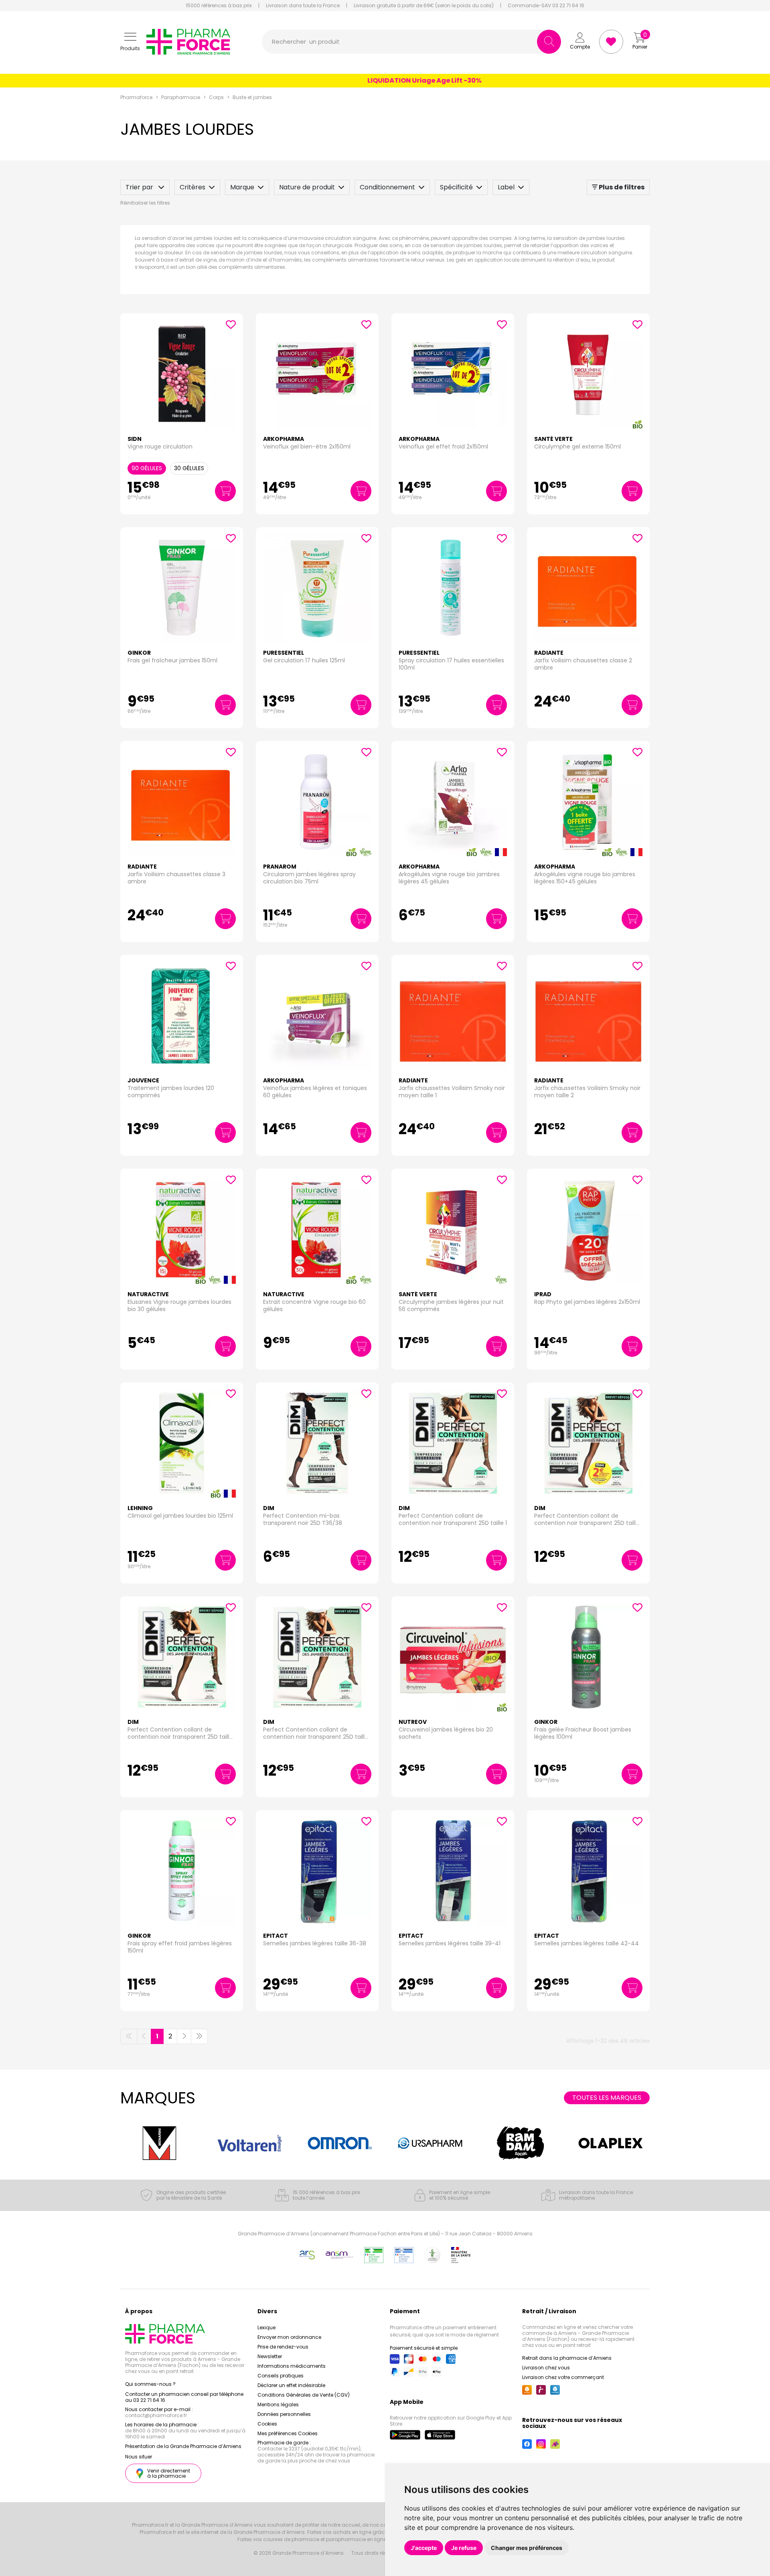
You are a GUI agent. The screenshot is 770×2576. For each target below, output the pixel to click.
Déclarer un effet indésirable (291, 2385)
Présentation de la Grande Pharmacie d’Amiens (183, 2446)
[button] (130, 42)
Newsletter (270, 2356)
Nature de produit (307, 187)
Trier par (140, 187)
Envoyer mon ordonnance (289, 2337)
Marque (242, 187)
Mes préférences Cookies (288, 2433)
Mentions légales (278, 2404)
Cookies (267, 2424)
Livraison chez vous (546, 2368)
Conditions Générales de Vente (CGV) (304, 2395)
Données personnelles (284, 2414)
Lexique (266, 2327)
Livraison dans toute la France (303, 6)
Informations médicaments (292, 2366)
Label (506, 187)
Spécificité (456, 187)
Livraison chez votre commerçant (563, 2377)
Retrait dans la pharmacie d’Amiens (567, 2358)
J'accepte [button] (424, 2548)
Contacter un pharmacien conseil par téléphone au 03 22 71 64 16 (184, 2397)
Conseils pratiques (281, 2376)
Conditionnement (387, 187)
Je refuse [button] (464, 2548)
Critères (192, 187)
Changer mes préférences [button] (527, 2548)
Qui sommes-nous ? (150, 2384)
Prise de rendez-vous (283, 2347)
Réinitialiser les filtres (145, 203)
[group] (159, 2143)
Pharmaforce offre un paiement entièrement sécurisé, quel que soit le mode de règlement (444, 2331)
